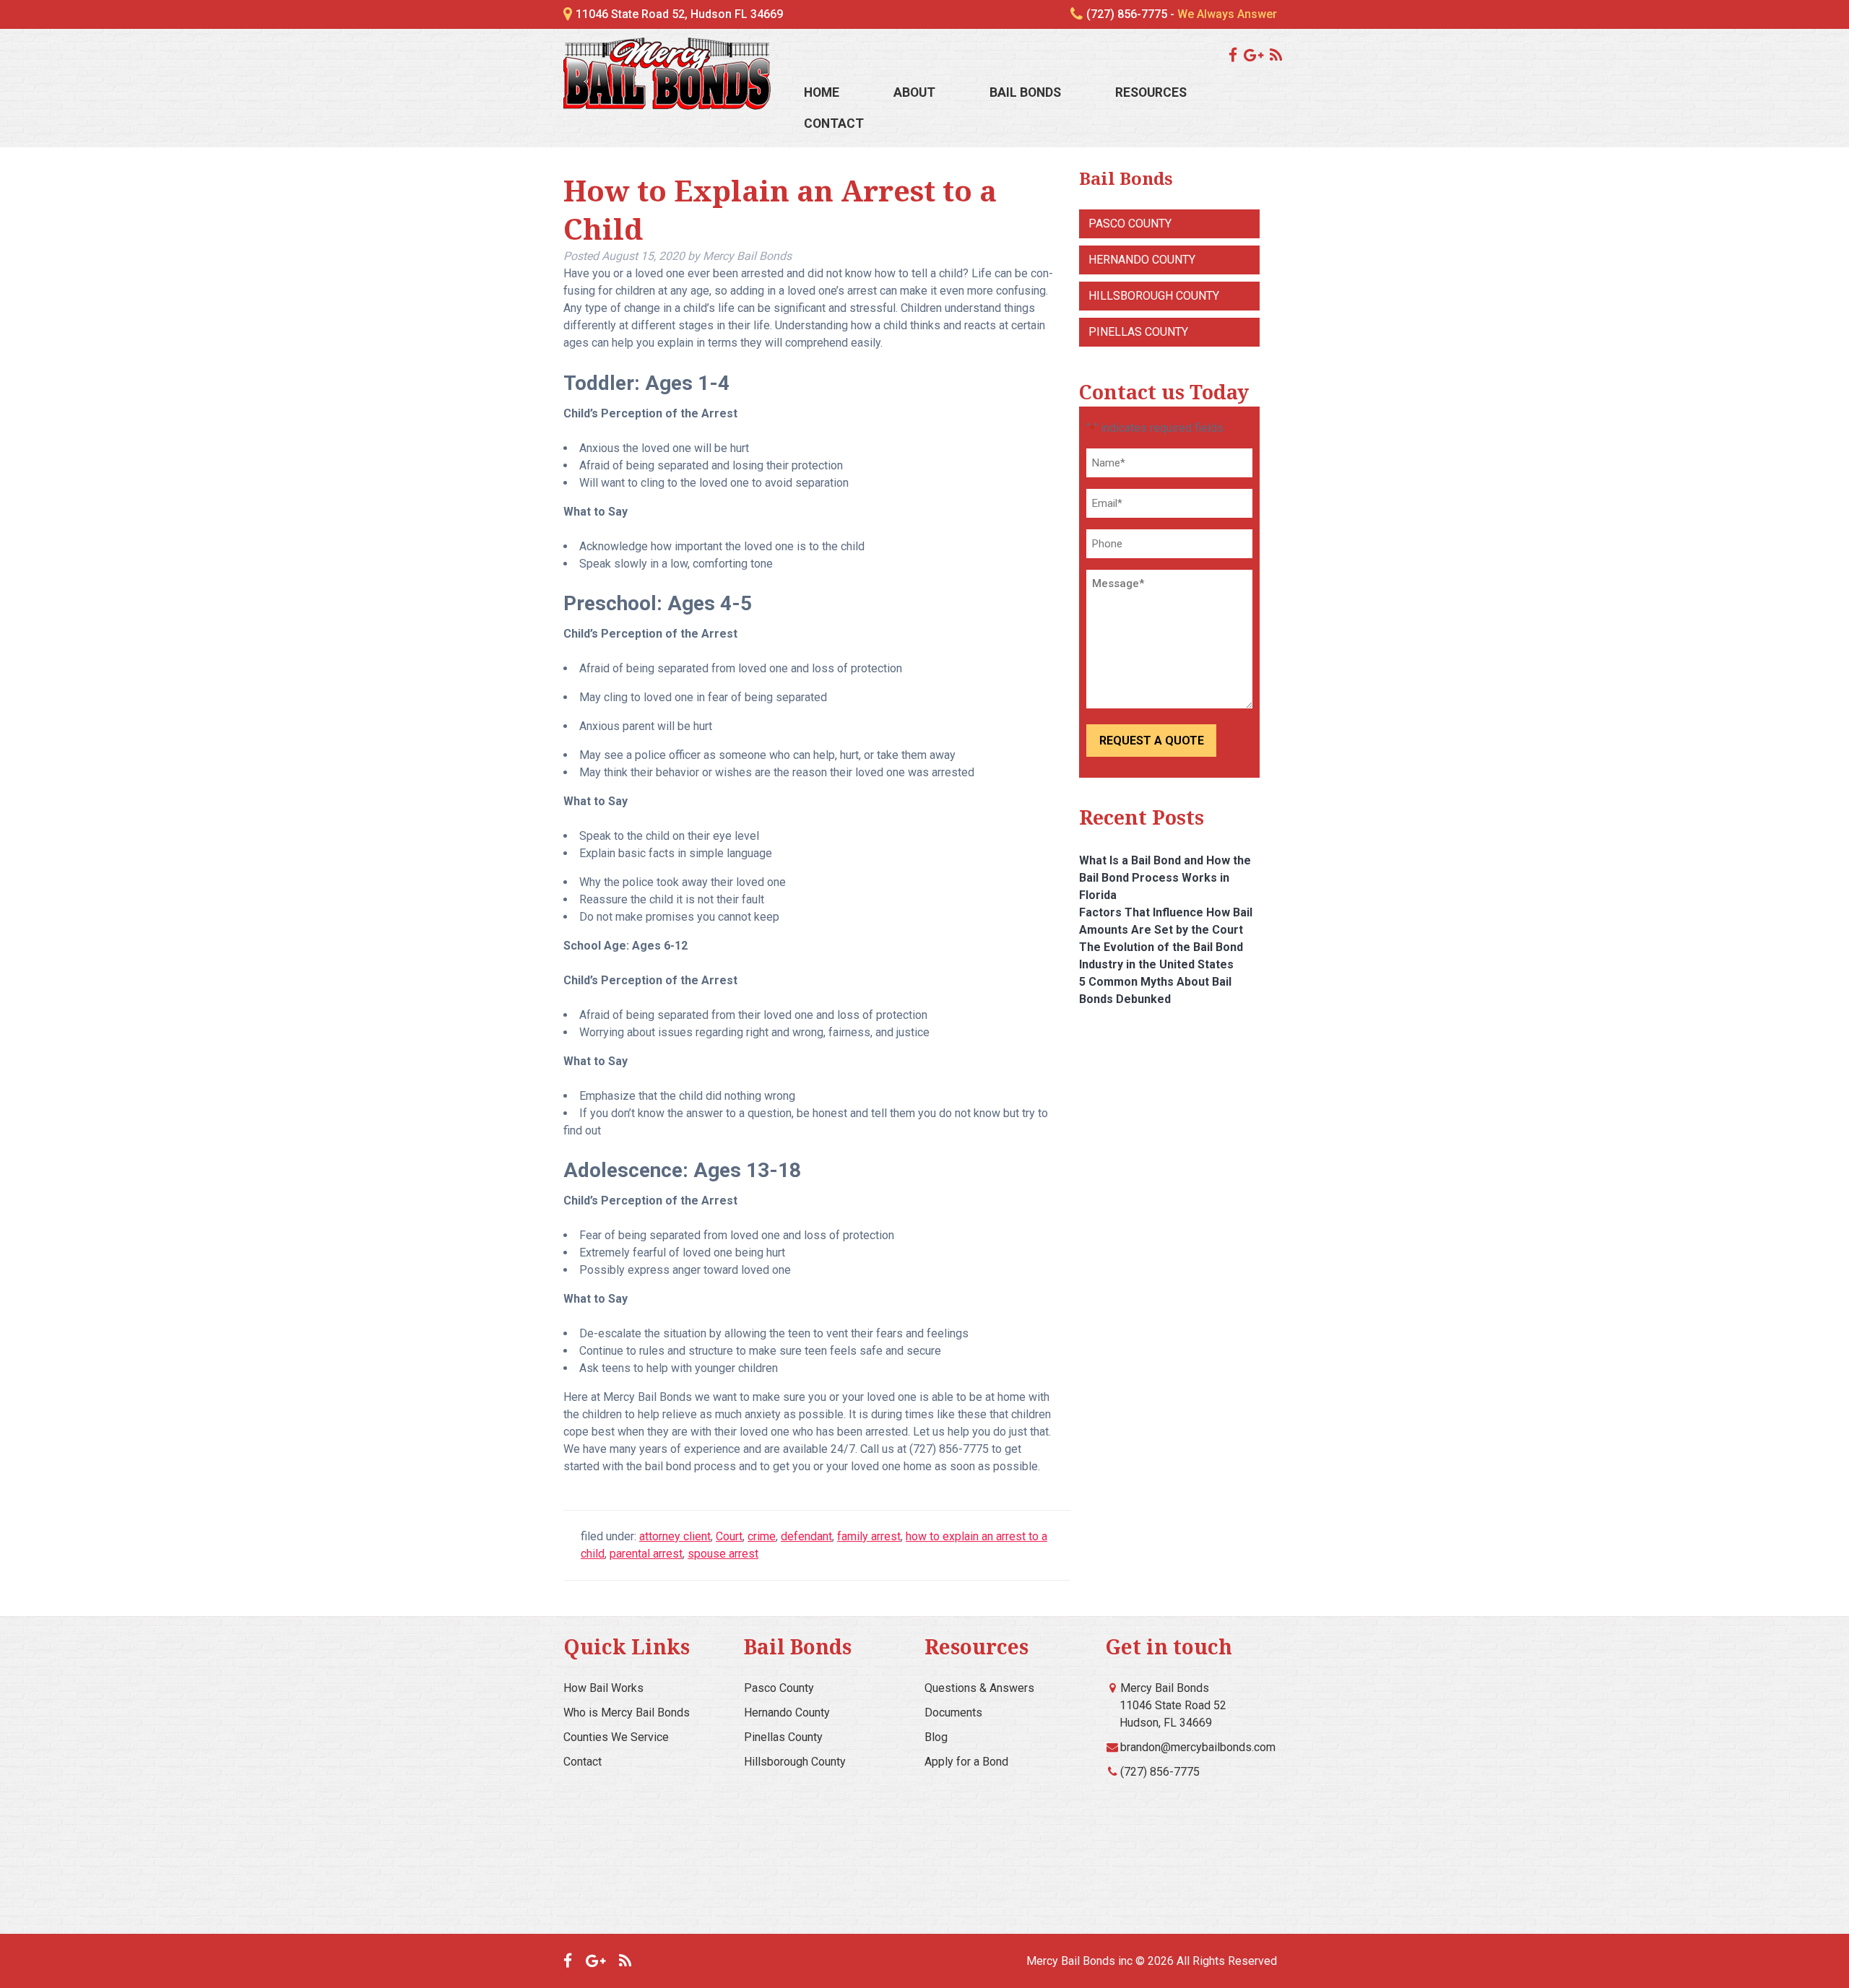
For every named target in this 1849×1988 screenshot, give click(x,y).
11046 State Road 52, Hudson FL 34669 (679, 14)
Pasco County (1130, 223)
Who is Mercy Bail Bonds (627, 1713)
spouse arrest (723, 1554)
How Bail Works (603, 1688)
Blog (936, 1737)
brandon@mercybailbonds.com (1198, 1747)
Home (822, 92)
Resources (1151, 92)
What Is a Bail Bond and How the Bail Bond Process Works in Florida (1165, 878)
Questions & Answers (979, 1688)
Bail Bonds (1025, 92)
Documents (953, 1713)
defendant (806, 1536)
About (914, 92)
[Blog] (1278, 55)
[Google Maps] (1255, 55)
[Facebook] (1235, 55)
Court (729, 1536)
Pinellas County (1138, 332)
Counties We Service (616, 1737)
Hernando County (1142, 260)
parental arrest (646, 1554)
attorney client (675, 1536)
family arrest (869, 1536)
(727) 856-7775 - (1182, 14)
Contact (834, 123)
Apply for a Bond (966, 1762)
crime (762, 1536)
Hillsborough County (1154, 296)
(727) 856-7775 (1160, 1772)
